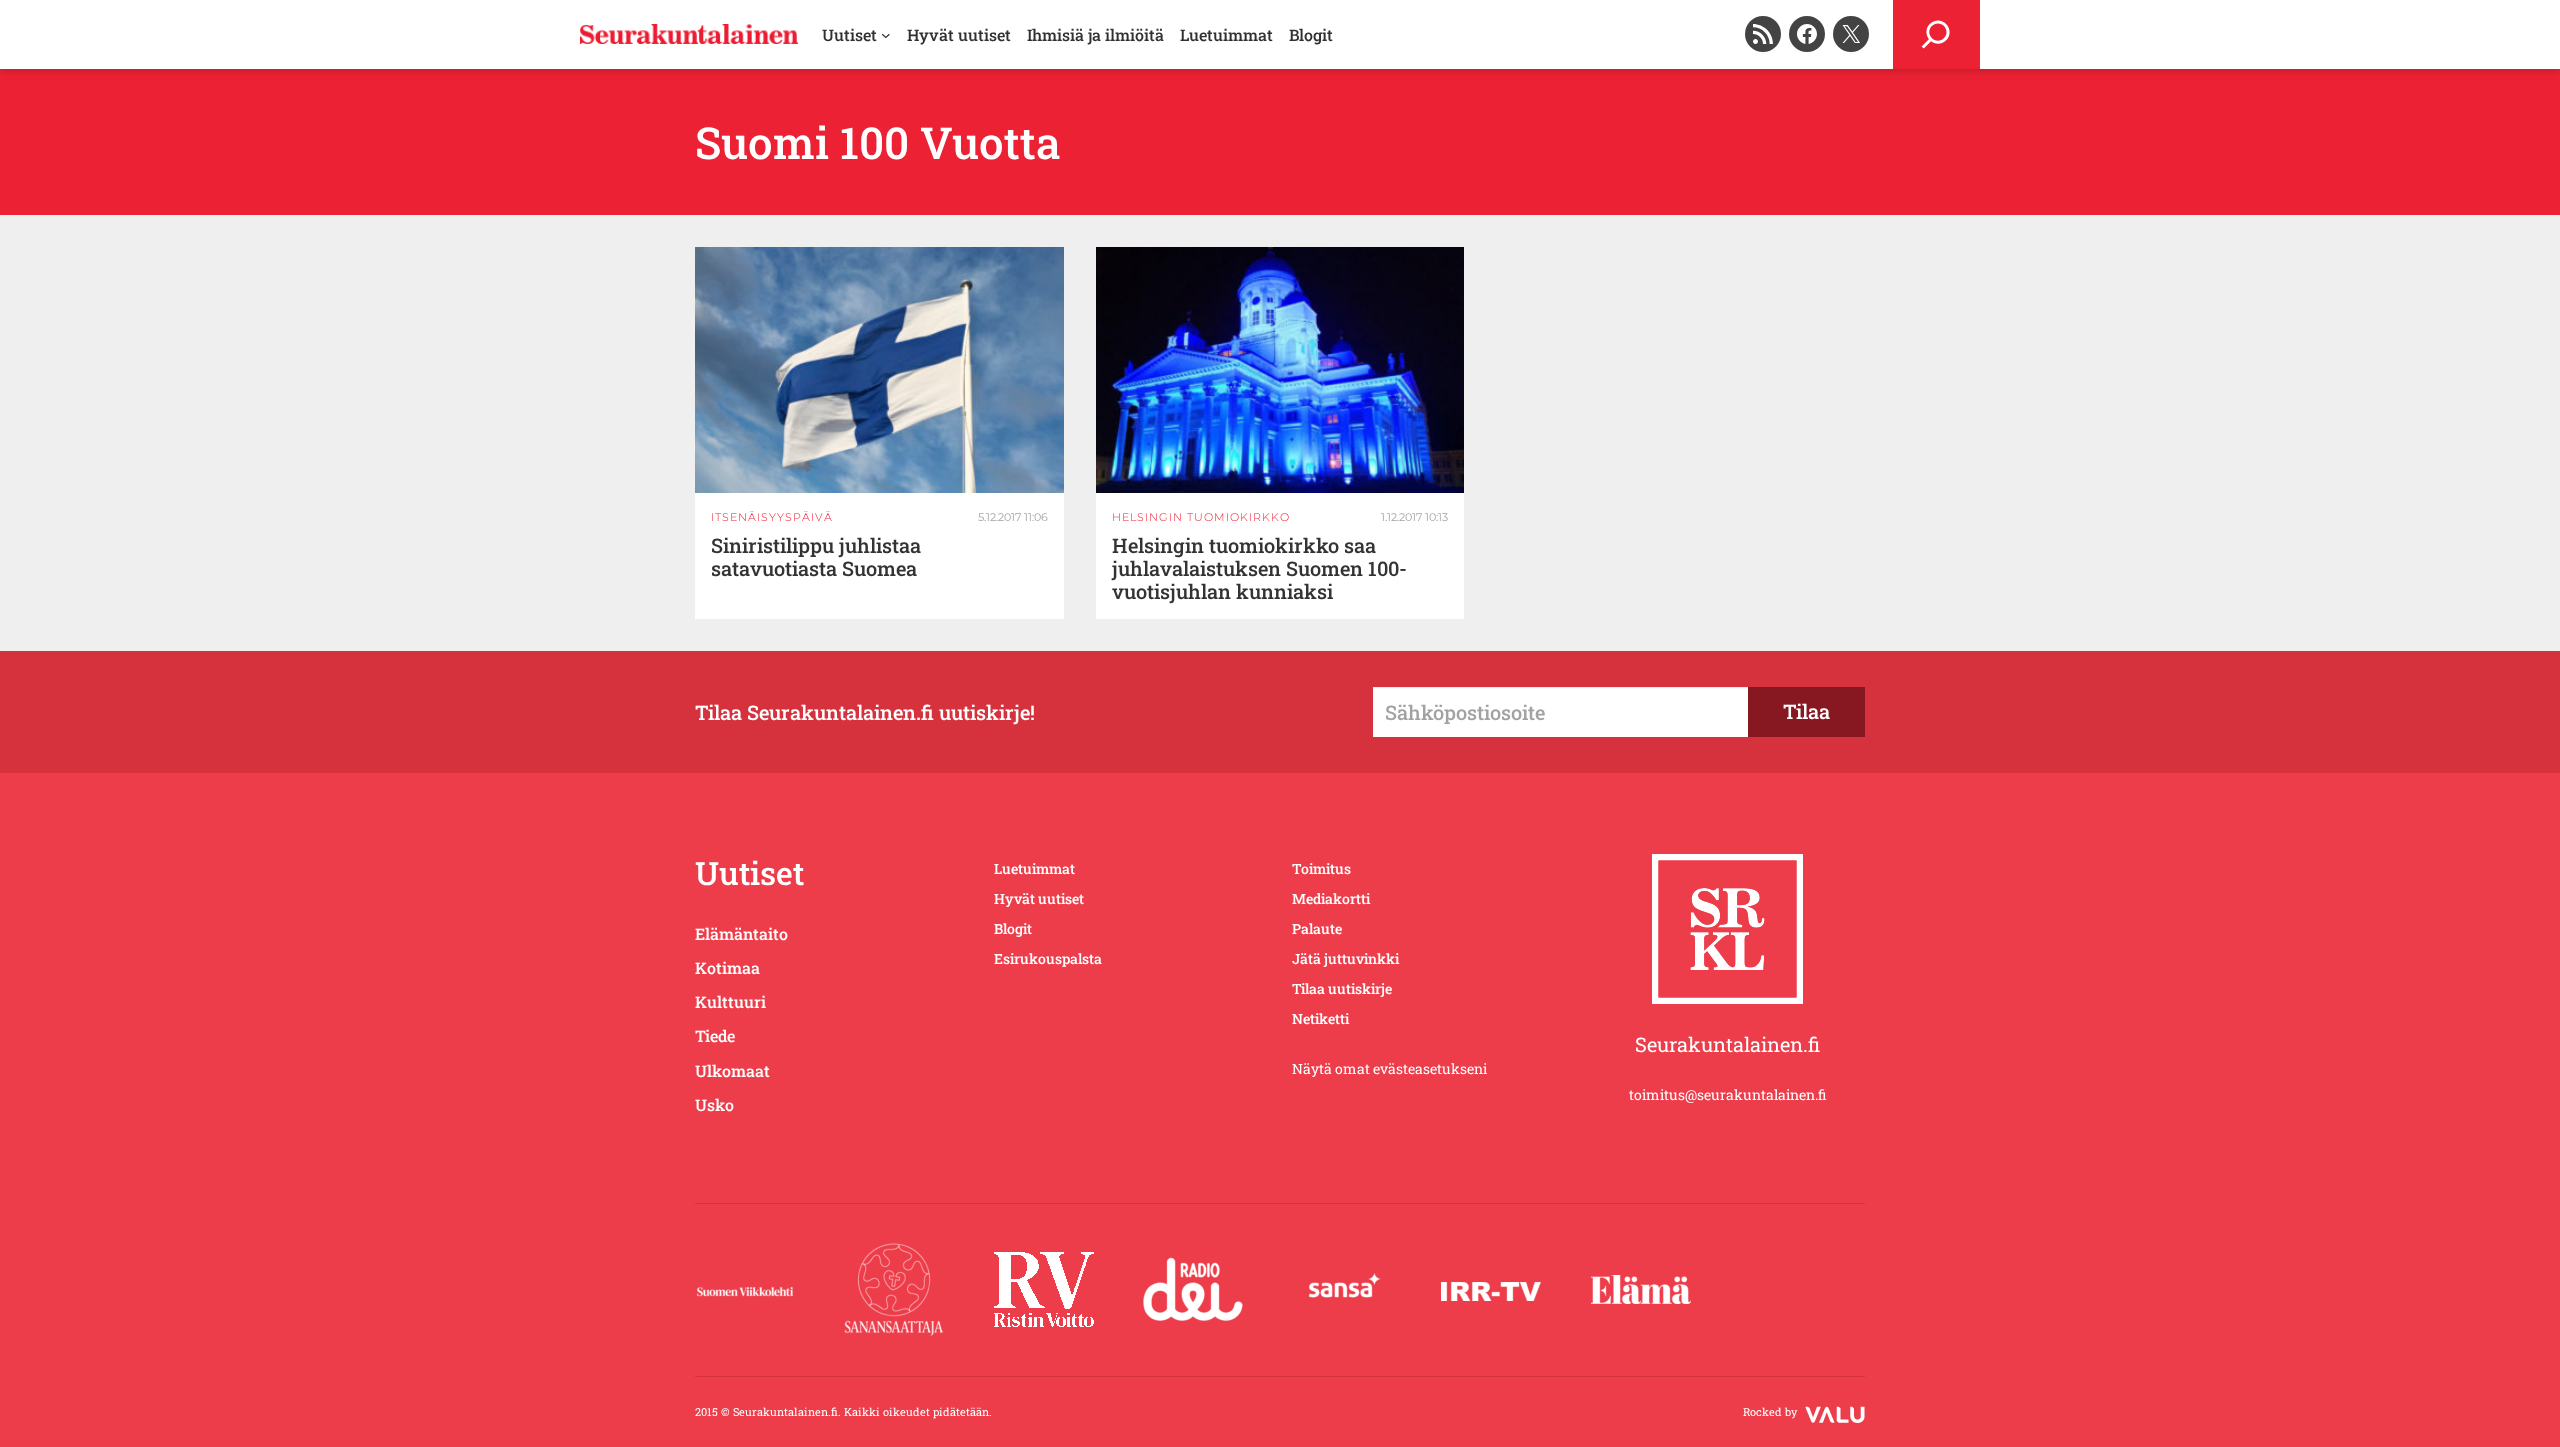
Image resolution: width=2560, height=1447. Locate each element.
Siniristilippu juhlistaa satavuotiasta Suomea (816, 557)
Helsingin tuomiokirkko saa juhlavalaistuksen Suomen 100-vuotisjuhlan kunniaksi (1259, 568)
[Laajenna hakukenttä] (1936, 34)
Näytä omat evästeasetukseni (1389, 1068)
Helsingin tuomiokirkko (1201, 517)
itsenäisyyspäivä (772, 517)
